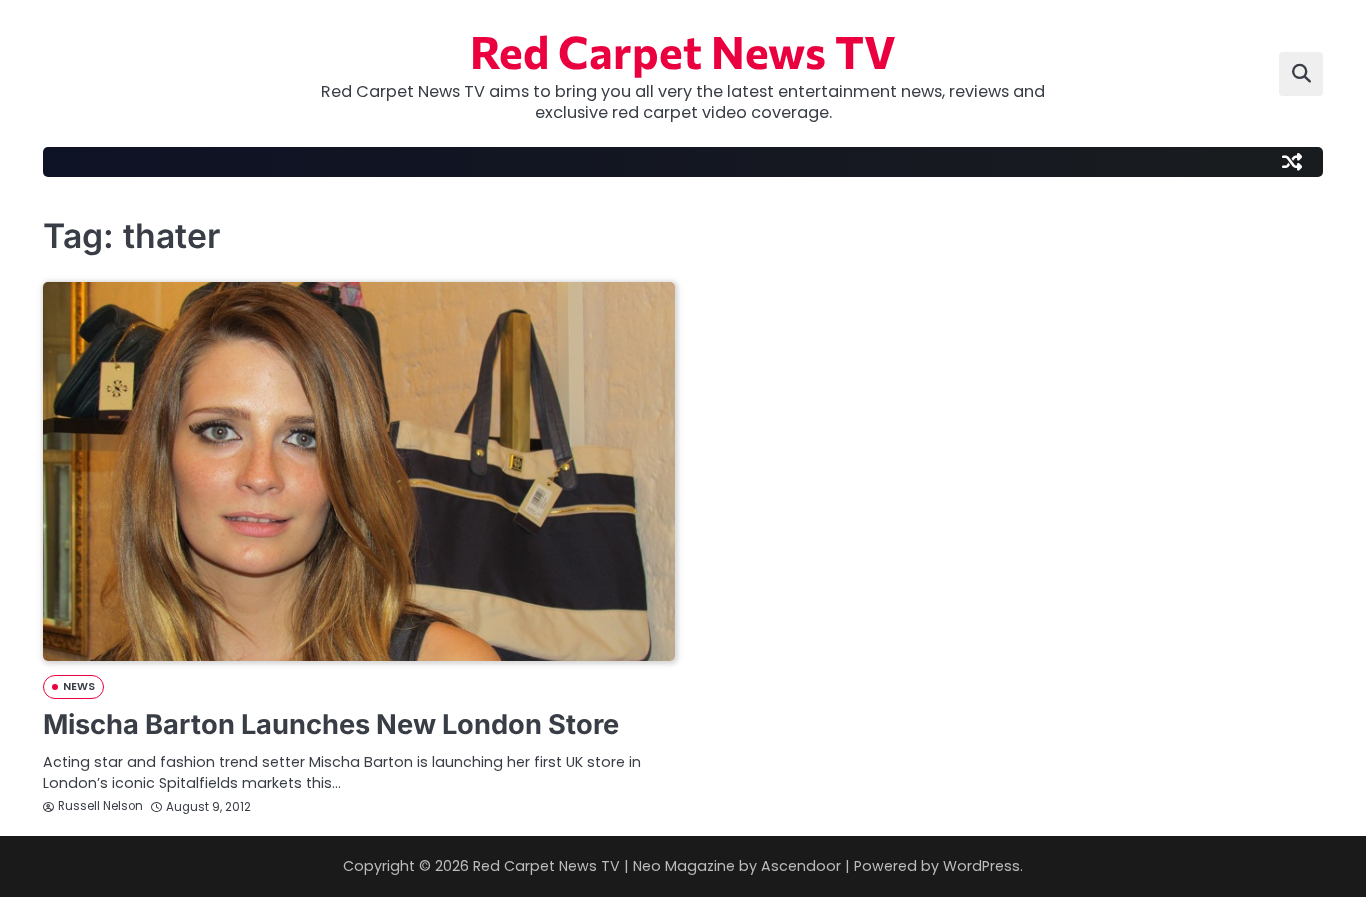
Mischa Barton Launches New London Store (331, 724)
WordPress (981, 866)
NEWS (79, 686)
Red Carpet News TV (683, 50)
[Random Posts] (1292, 162)
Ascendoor (801, 866)
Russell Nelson (100, 806)
